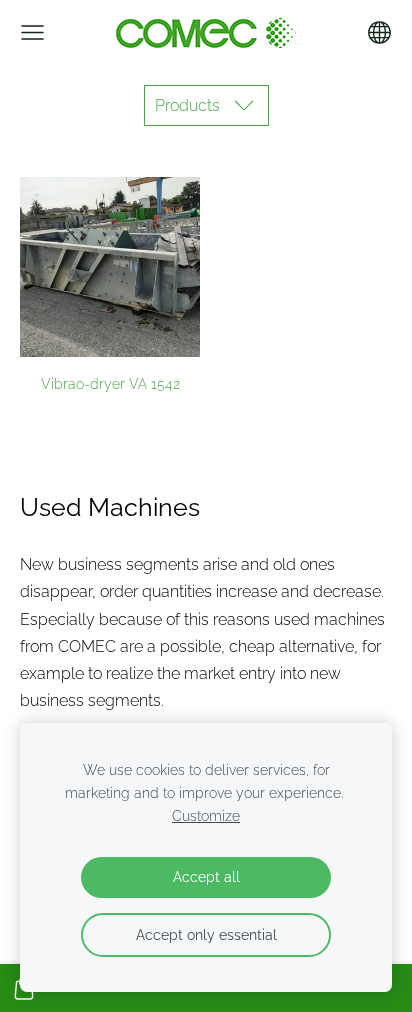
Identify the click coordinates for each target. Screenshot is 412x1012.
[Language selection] (379, 32)
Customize (206, 815)
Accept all (206, 876)
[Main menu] (32, 32)
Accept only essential (206, 934)
